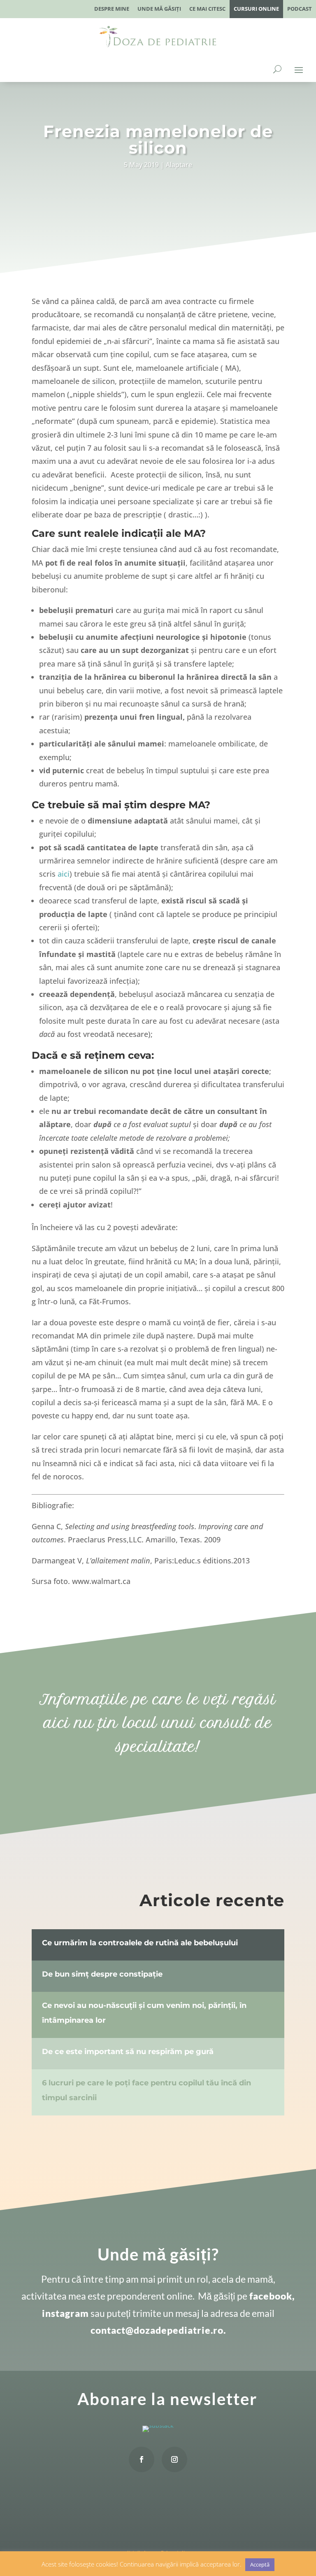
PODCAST (300, 9)
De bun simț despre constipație (102, 1974)
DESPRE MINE (112, 9)
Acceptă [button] (260, 2564)
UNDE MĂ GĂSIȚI (159, 9)
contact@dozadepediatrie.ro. (158, 2330)
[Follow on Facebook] (142, 2459)
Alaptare (179, 165)
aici (64, 874)
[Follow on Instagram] (174, 2459)
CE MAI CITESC (207, 9)
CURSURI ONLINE (256, 9)
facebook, (271, 2296)
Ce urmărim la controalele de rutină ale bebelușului (140, 1943)
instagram (65, 2313)
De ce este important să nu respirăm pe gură (128, 2052)
